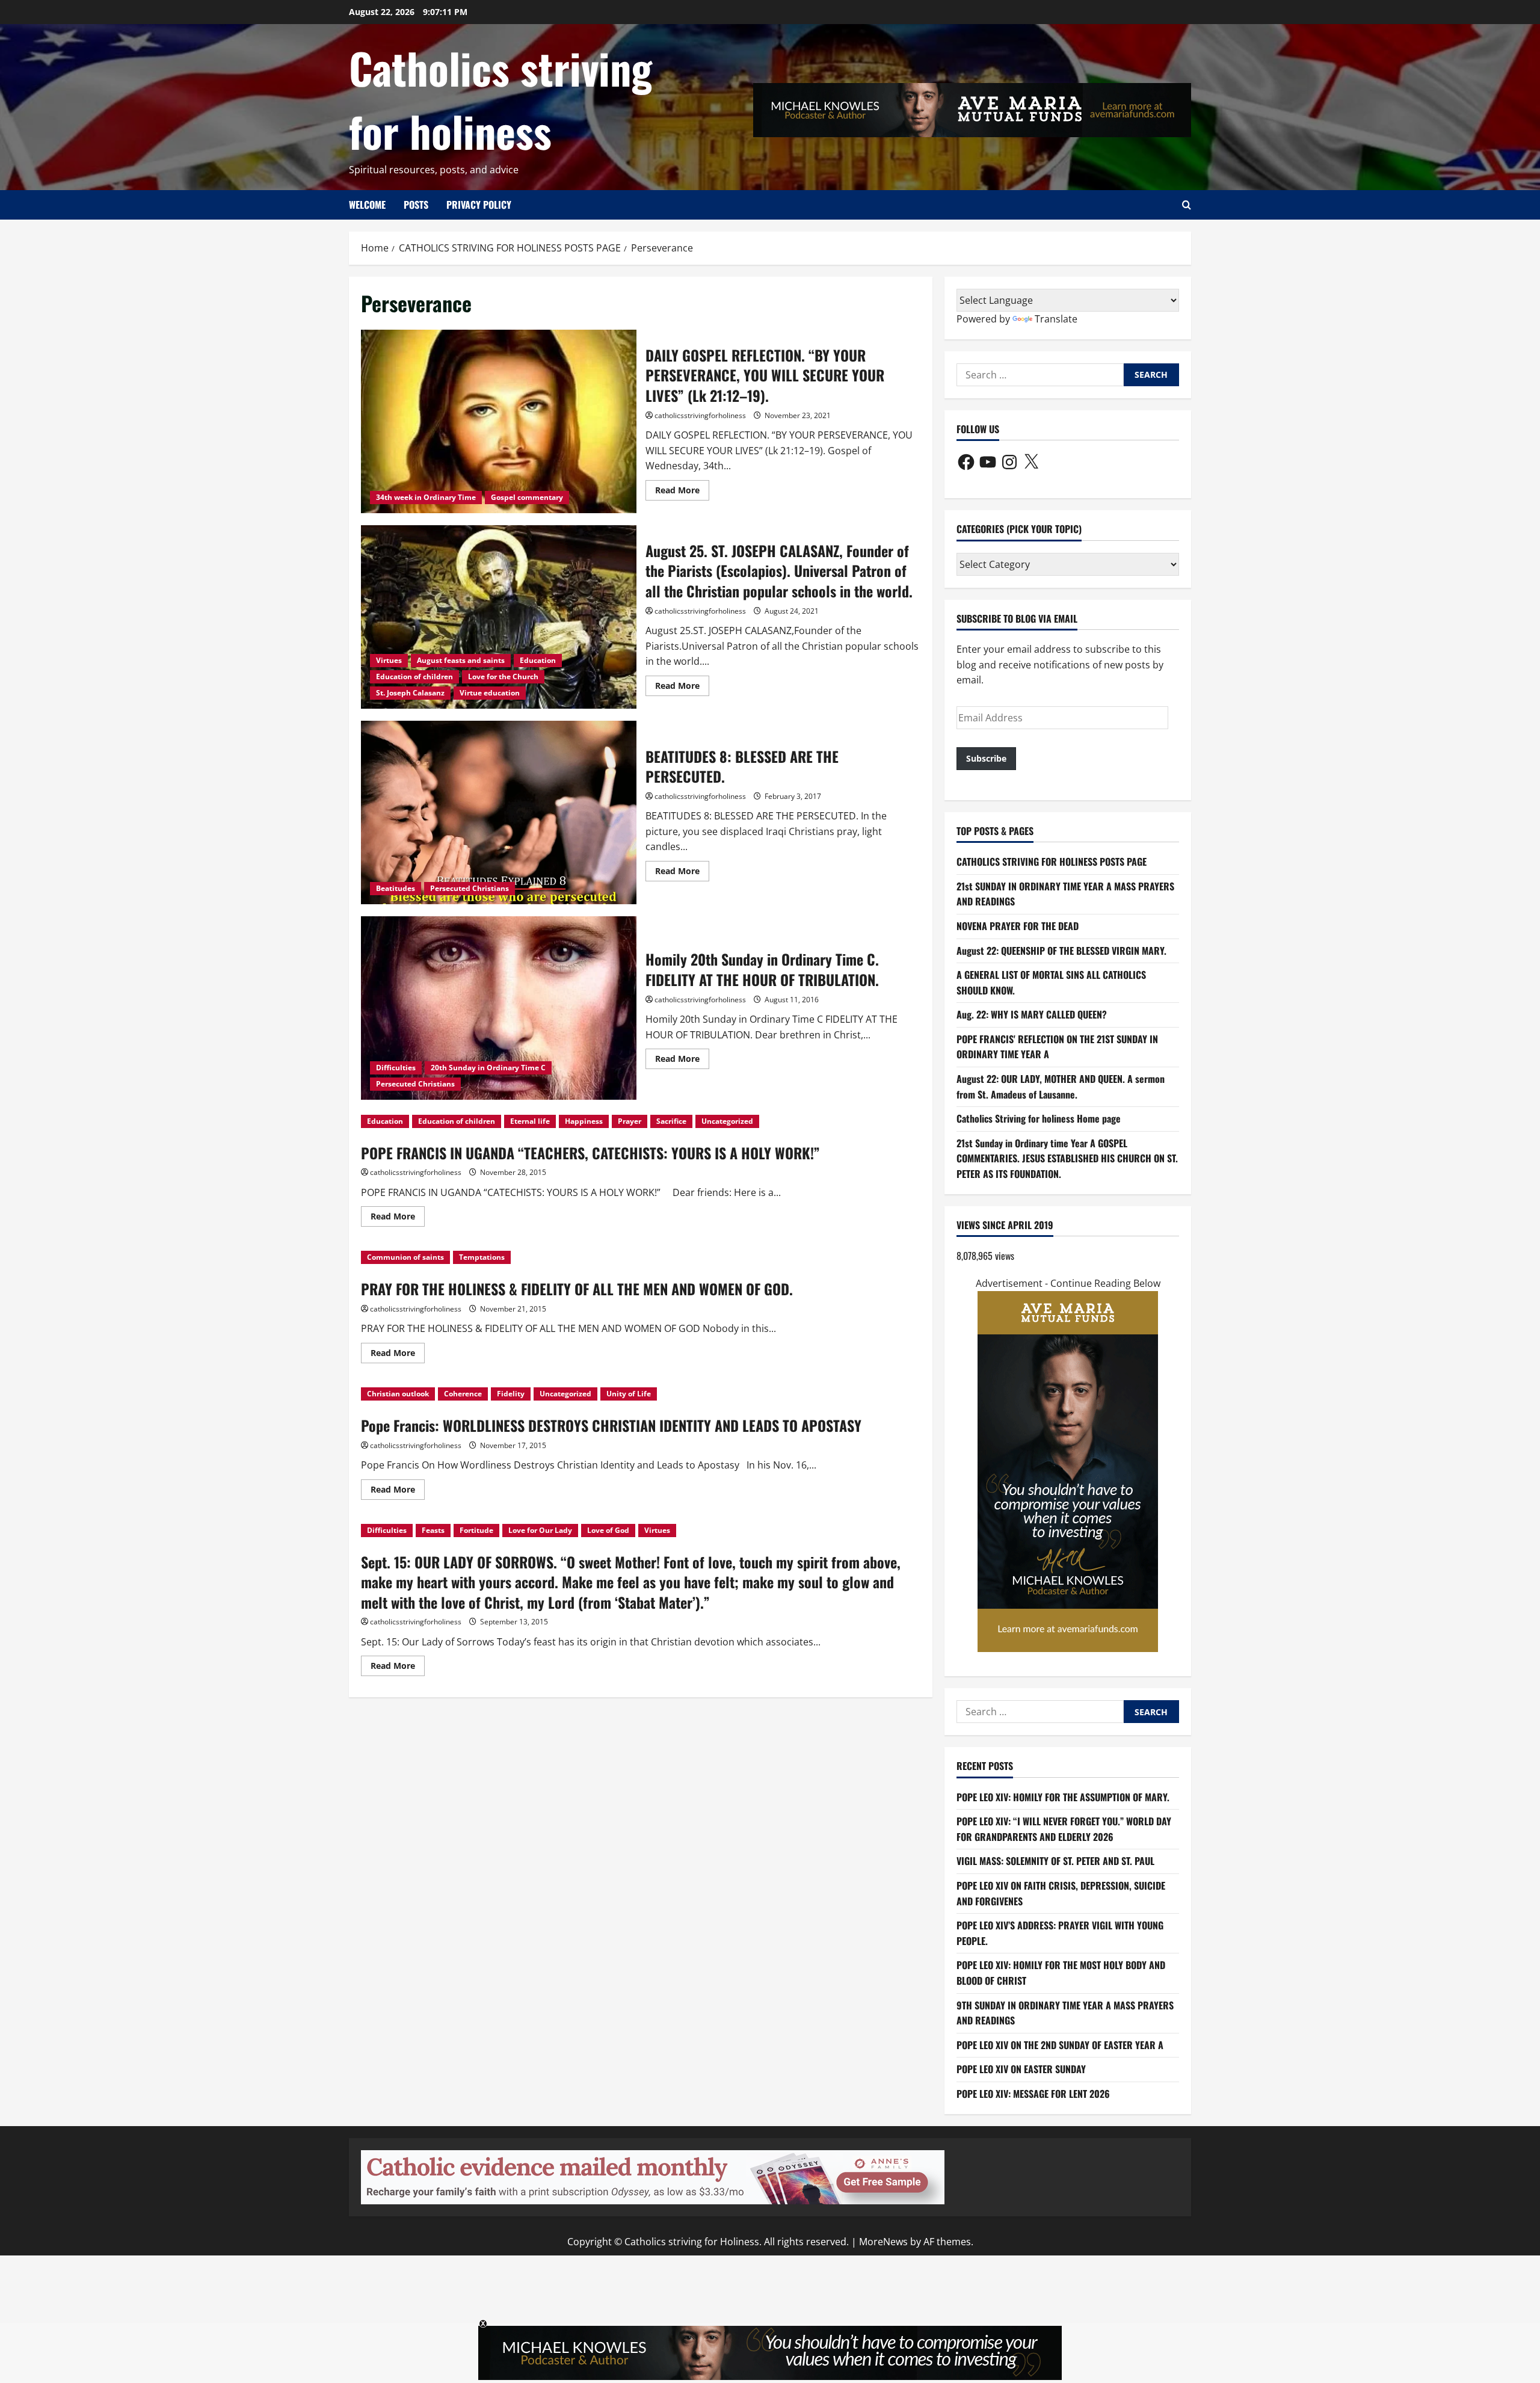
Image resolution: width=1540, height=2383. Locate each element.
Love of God (608, 1530)
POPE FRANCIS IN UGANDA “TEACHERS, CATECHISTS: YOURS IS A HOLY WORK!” (590, 1153)
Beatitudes (396, 888)
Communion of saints (405, 1257)
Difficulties (396, 1068)
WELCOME (367, 205)
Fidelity (511, 1394)
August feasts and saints (461, 660)
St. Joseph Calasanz (410, 693)
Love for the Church (503, 677)
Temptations (482, 1257)
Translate (1056, 319)
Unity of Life (629, 1394)
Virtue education (490, 693)
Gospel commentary (527, 497)
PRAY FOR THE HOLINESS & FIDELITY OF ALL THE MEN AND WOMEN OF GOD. (577, 1289)
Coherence (463, 1394)
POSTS (416, 205)
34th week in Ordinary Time (426, 497)
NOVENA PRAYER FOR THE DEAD (1018, 926)
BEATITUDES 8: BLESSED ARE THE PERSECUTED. (499, 812)
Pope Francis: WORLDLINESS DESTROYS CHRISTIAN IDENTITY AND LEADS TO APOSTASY (611, 1425)
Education (538, 660)
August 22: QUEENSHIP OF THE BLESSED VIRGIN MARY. (1061, 951)
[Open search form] (1187, 205)
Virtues (389, 660)
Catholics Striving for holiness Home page (1039, 1118)
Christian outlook (398, 1394)
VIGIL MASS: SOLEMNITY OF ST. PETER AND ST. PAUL (1055, 1861)
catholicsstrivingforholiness (700, 415)
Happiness (584, 1121)
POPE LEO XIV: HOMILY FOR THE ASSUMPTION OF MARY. (1063, 1797)
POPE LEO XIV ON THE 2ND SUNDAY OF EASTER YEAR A (1060, 2045)
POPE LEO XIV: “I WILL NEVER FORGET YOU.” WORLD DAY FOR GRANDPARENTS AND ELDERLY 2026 (1064, 1829)
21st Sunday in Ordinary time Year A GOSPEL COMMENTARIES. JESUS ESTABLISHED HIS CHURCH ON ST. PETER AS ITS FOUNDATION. (1067, 1158)
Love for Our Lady (540, 1530)
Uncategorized (727, 1121)
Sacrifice (671, 1121)
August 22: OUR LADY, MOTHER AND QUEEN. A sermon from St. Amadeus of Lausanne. (1061, 1087)
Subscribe (986, 758)
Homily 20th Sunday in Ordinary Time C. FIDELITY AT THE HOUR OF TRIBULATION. (499, 1008)
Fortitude (476, 1530)
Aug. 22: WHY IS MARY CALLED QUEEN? (1032, 1014)
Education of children (414, 677)
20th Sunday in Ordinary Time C (488, 1068)
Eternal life (530, 1121)
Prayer (630, 1121)
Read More (682, 492)
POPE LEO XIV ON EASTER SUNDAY (1021, 2069)
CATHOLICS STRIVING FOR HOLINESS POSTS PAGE (1052, 862)
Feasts (433, 1530)
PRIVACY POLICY (479, 205)
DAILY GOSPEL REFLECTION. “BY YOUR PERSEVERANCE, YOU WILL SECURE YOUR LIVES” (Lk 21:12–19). (499, 421)
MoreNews (883, 2242)
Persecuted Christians (470, 888)
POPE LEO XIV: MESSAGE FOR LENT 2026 (1033, 2094)
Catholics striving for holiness (500, 99)
